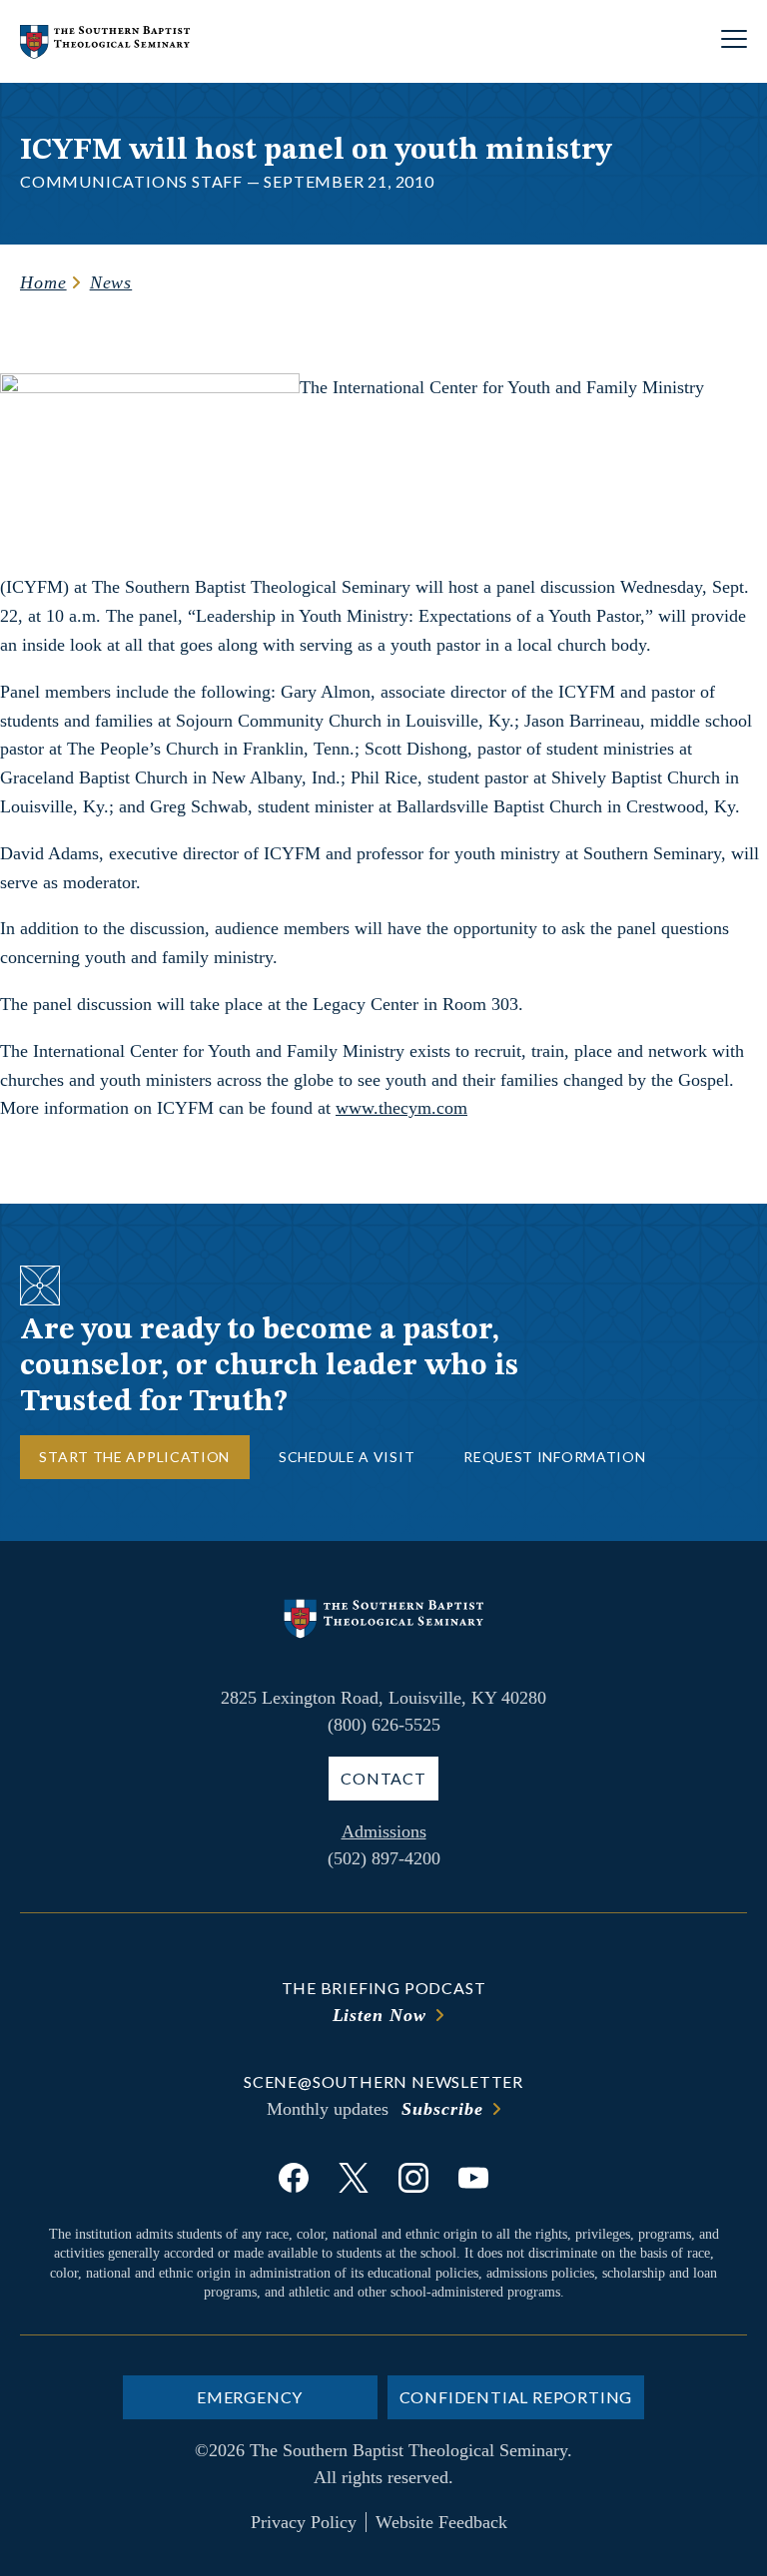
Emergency (250, 2397)
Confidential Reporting (516, 2397)
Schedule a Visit (347, 1457)
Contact (383, 1778)
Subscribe (442, 2109)
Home (43, 282)
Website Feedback (441, 2522)
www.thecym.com (401, 1108)
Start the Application (134, 1457)
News (111, 282)
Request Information (554, 1457)
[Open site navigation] (734, 41)
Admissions (384, 1831)
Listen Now (380, 2015)
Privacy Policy (304, 2522)
